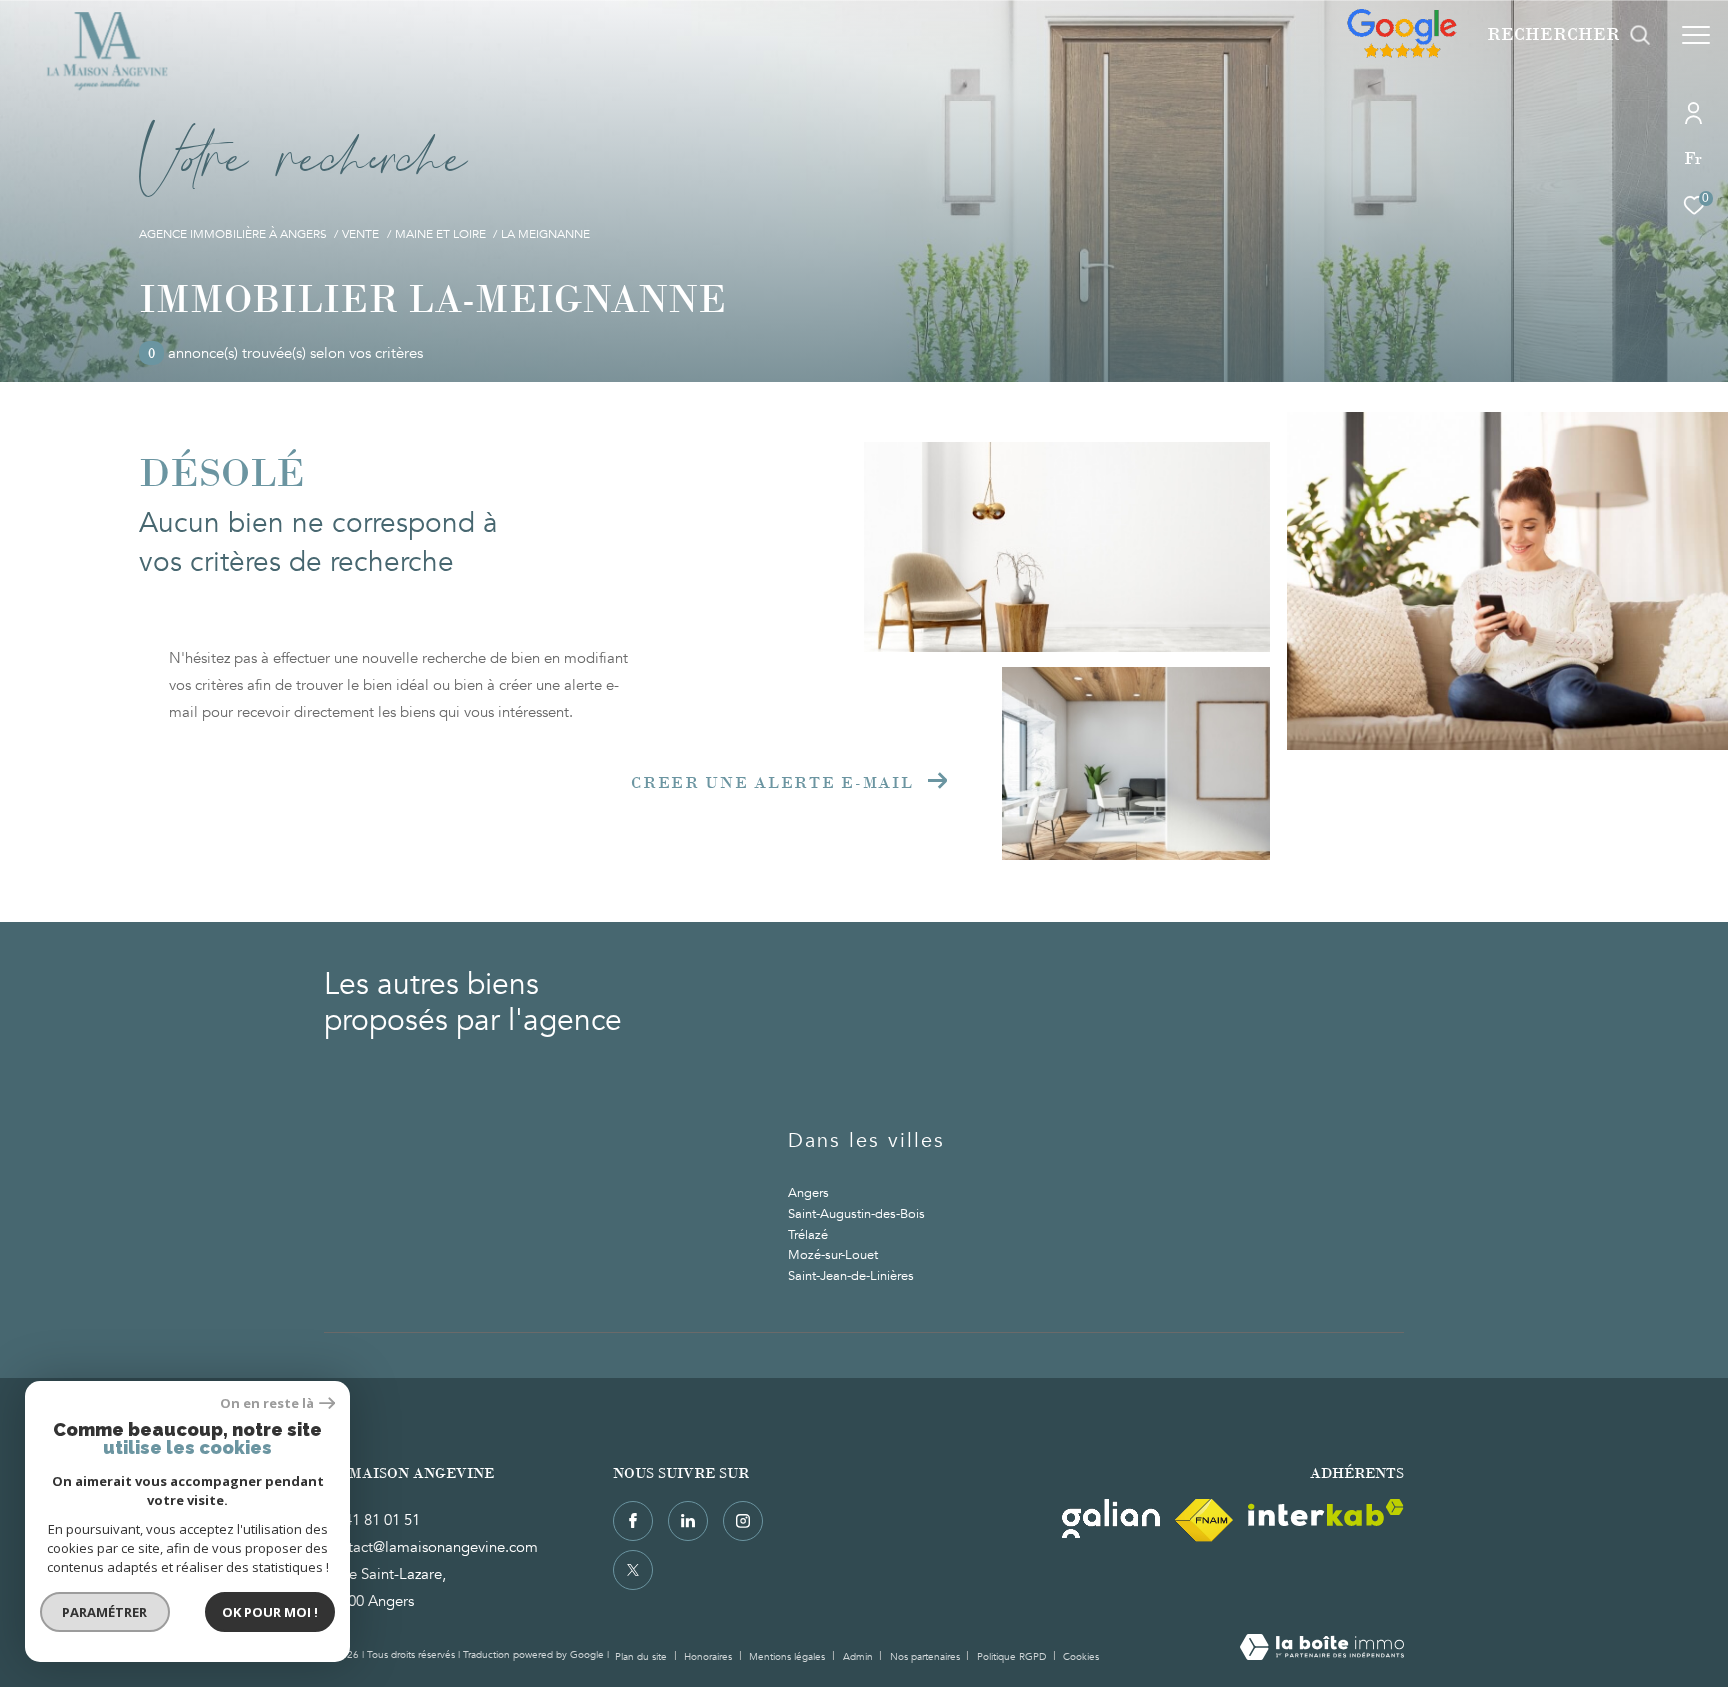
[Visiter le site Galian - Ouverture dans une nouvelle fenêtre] (1111, 1518)
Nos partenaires (926, 1657)
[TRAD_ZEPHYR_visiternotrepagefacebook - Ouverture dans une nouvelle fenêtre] (633, 1521)
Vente (360, 234)
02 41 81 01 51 (372, 1520)
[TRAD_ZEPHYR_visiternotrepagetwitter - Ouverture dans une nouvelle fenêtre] (633, 1570)
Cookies (1081, 1658)
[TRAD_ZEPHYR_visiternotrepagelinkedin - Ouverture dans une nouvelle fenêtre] (688, 1521)
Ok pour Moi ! (270, 1612)
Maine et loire (440, 234)
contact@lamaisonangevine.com (431, 1547)
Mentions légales (788, 1657)
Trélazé (808, 1235)
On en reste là (267, 1403)
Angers (808, 1193)
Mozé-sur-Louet (833, 1255)
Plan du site (642, 1657)
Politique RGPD (1011, 1657)
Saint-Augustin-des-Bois (856, 1214)
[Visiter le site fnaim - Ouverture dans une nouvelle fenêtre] (1204, 1520)
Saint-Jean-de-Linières (851, 1276)
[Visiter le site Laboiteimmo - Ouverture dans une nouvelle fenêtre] (1322, 1649)
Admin (859, 1657)
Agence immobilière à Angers (233, 234)
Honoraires (709, 1657)
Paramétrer (105, 1612)
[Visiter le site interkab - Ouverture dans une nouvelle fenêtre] (1326, 1512)
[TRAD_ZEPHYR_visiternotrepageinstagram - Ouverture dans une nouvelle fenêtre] (743, 1521)
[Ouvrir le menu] (1696, 35)
